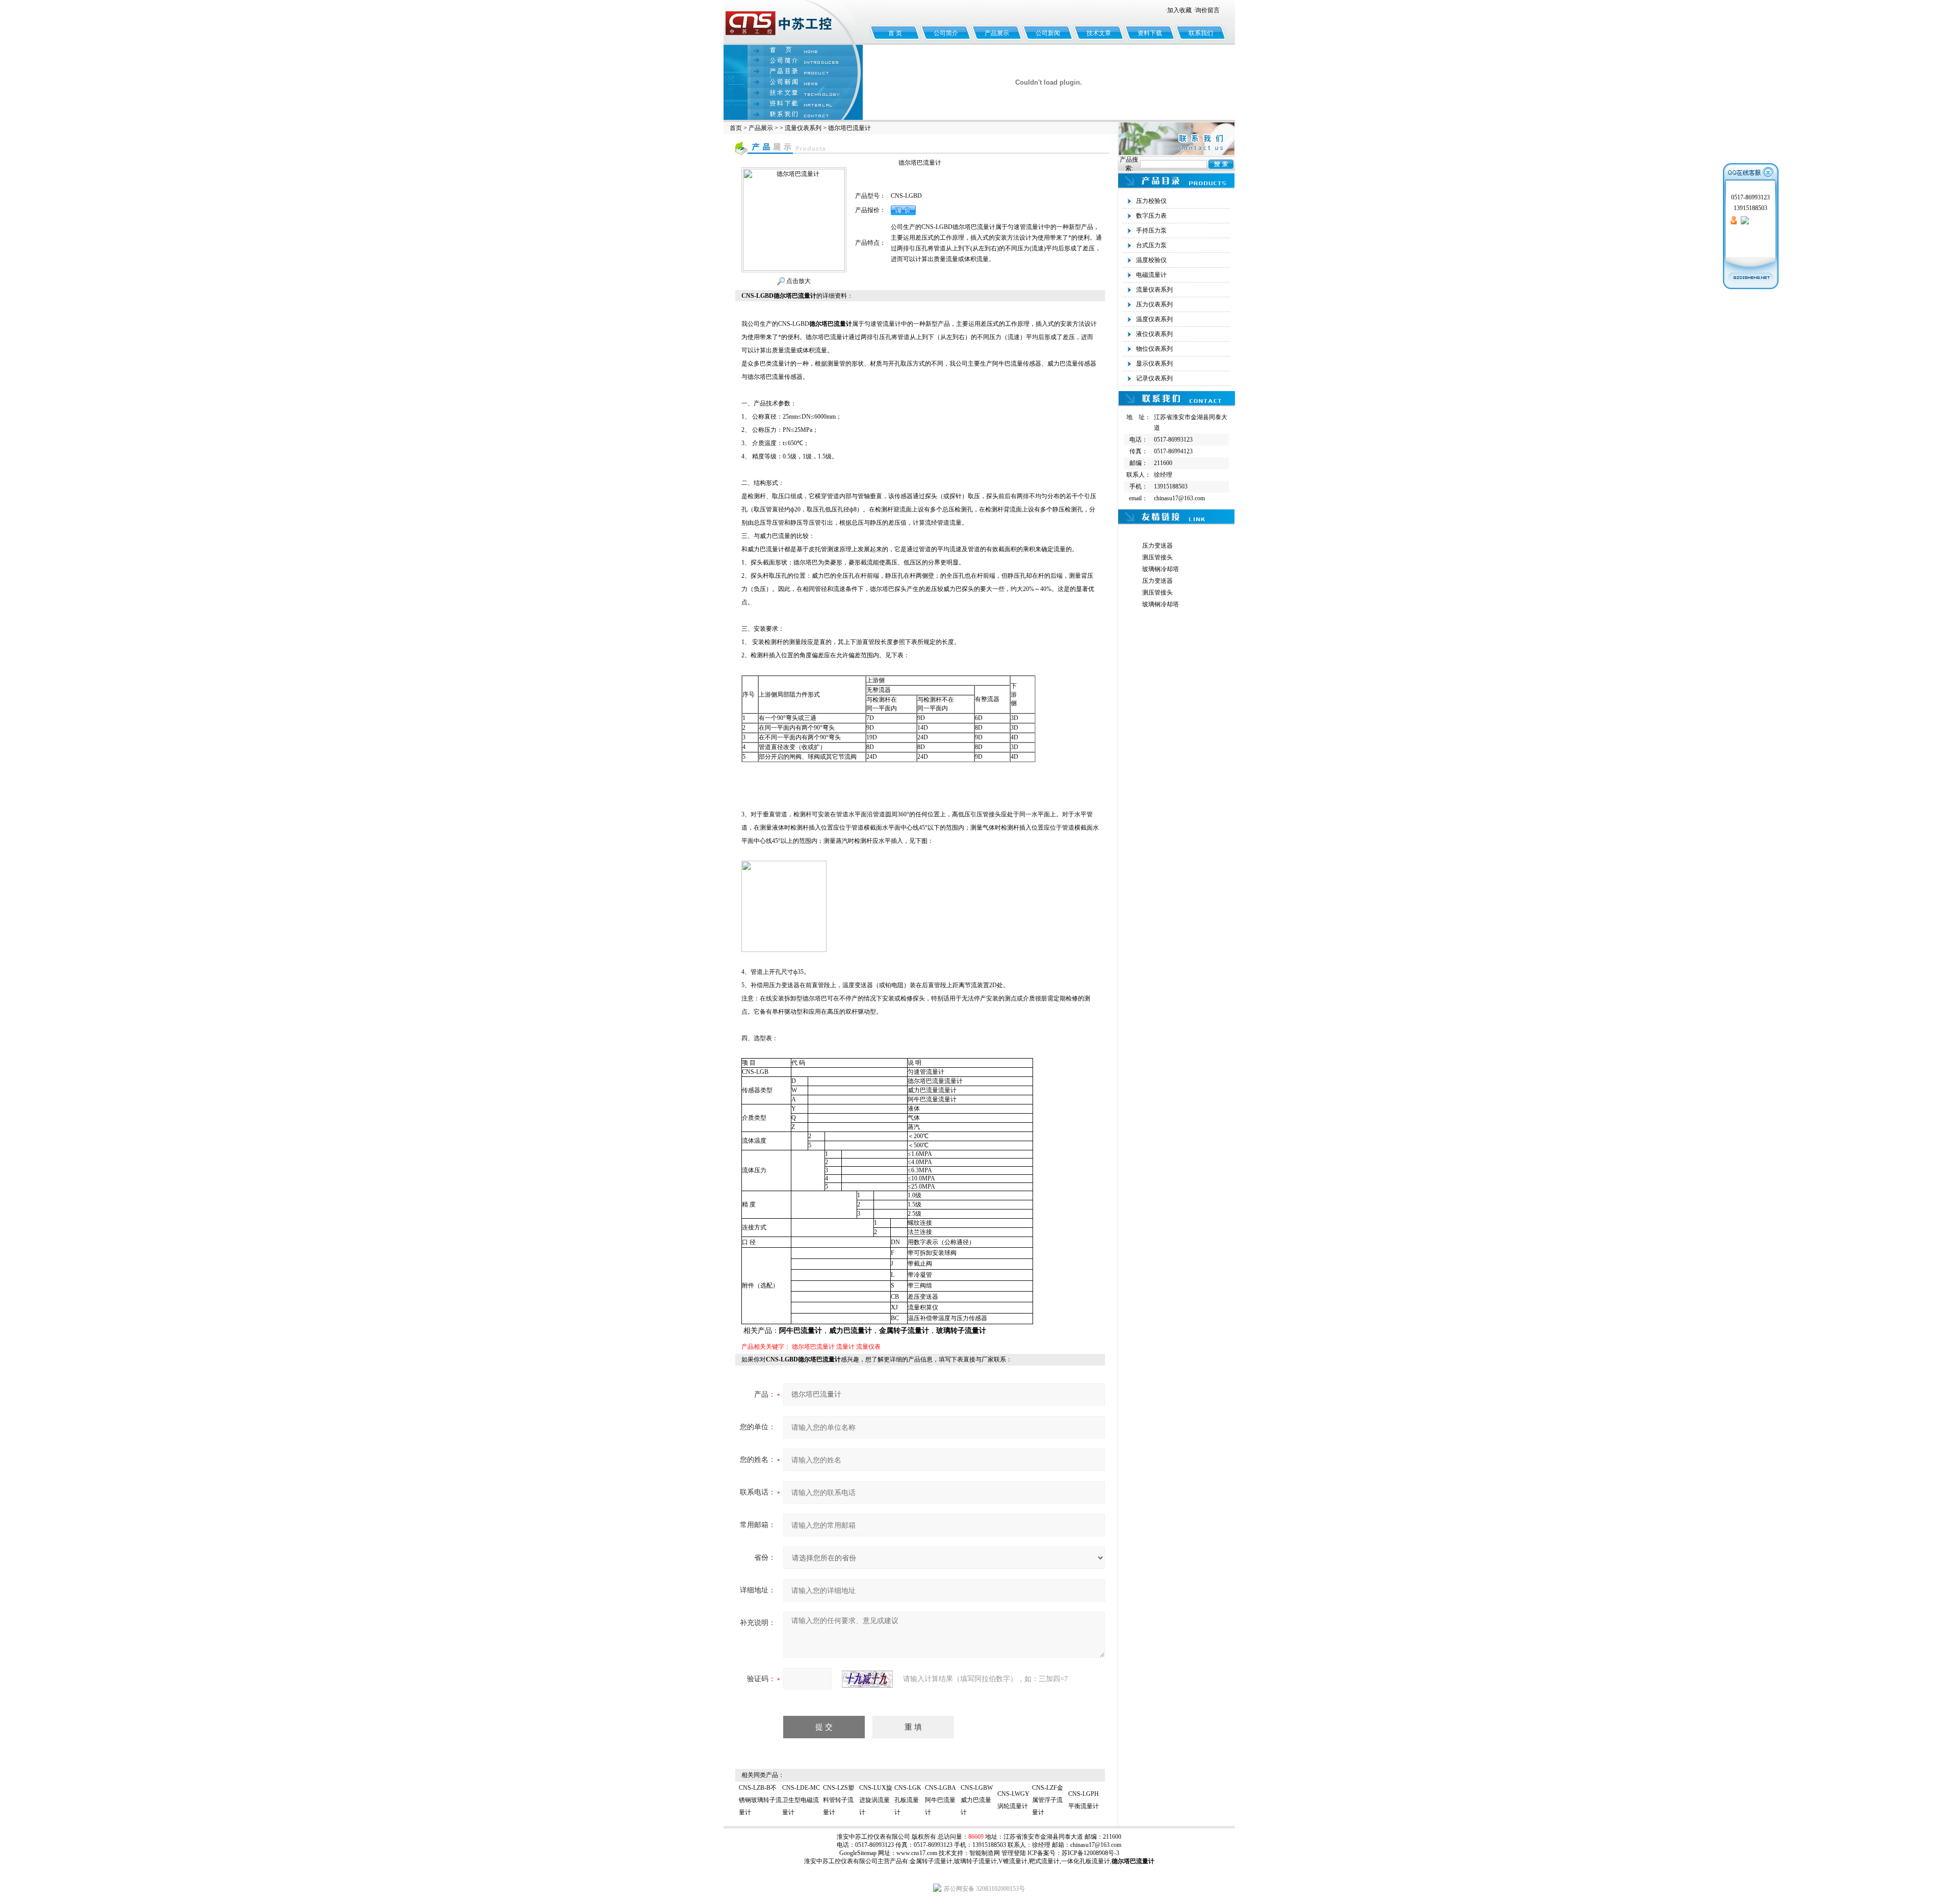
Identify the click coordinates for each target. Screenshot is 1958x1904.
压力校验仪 (1151, 201)
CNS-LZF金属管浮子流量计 (1048, 1800)
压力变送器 (1157, 546)
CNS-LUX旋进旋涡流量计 (876, 1800)
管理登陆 (1014, 1853)
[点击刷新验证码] (867, 1679)
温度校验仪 (1151, 260)
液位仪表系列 (1154, 334)
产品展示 (997, 33)
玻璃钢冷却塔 (1161, 569)
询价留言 (1207, 10)
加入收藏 (1179, 10)
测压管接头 (1157, 557)
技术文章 (1099, 33)
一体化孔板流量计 (1086, 1861)
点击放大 (798, 281)
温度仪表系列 (1154, 319)
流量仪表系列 (803, 128)
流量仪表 (868, 1347)
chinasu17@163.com (1096, 1845)
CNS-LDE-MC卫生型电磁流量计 (801, 1800)
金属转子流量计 (931, 1861)
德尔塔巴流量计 (813, 1347)
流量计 (845, 1347)
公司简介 (946, 33)
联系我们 (1201, 33)
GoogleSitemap (858, 1853)
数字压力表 (1151, 216)
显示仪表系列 (1154, 364)
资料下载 (1150, 33)
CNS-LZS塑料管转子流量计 (839, 1800)
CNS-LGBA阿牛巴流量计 (941, 1800)
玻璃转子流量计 (975, 1861)
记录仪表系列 (1154, 378)
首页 (736, 128)
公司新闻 (1048, 33)
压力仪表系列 (1154, 304)
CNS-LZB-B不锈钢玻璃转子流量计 (760, 1800)
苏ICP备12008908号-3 (1090, 1853)
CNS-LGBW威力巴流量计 (977, 1800)
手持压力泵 (1151, 230)
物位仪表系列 (1154, 349)
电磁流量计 (1151, 275)
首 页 (895, 33)
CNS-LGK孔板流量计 (908, 1800)
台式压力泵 (1151, 245)
